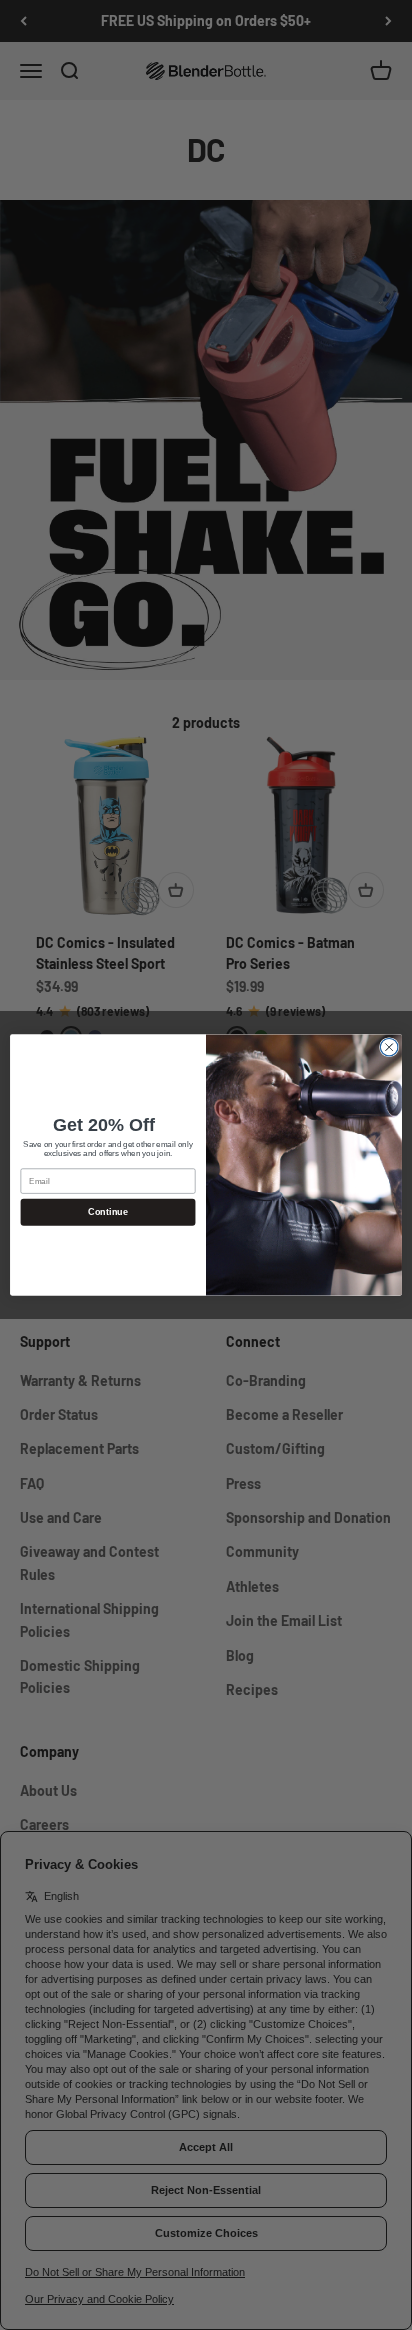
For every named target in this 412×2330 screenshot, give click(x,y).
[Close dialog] (389, 1047)
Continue (107, 1212)
